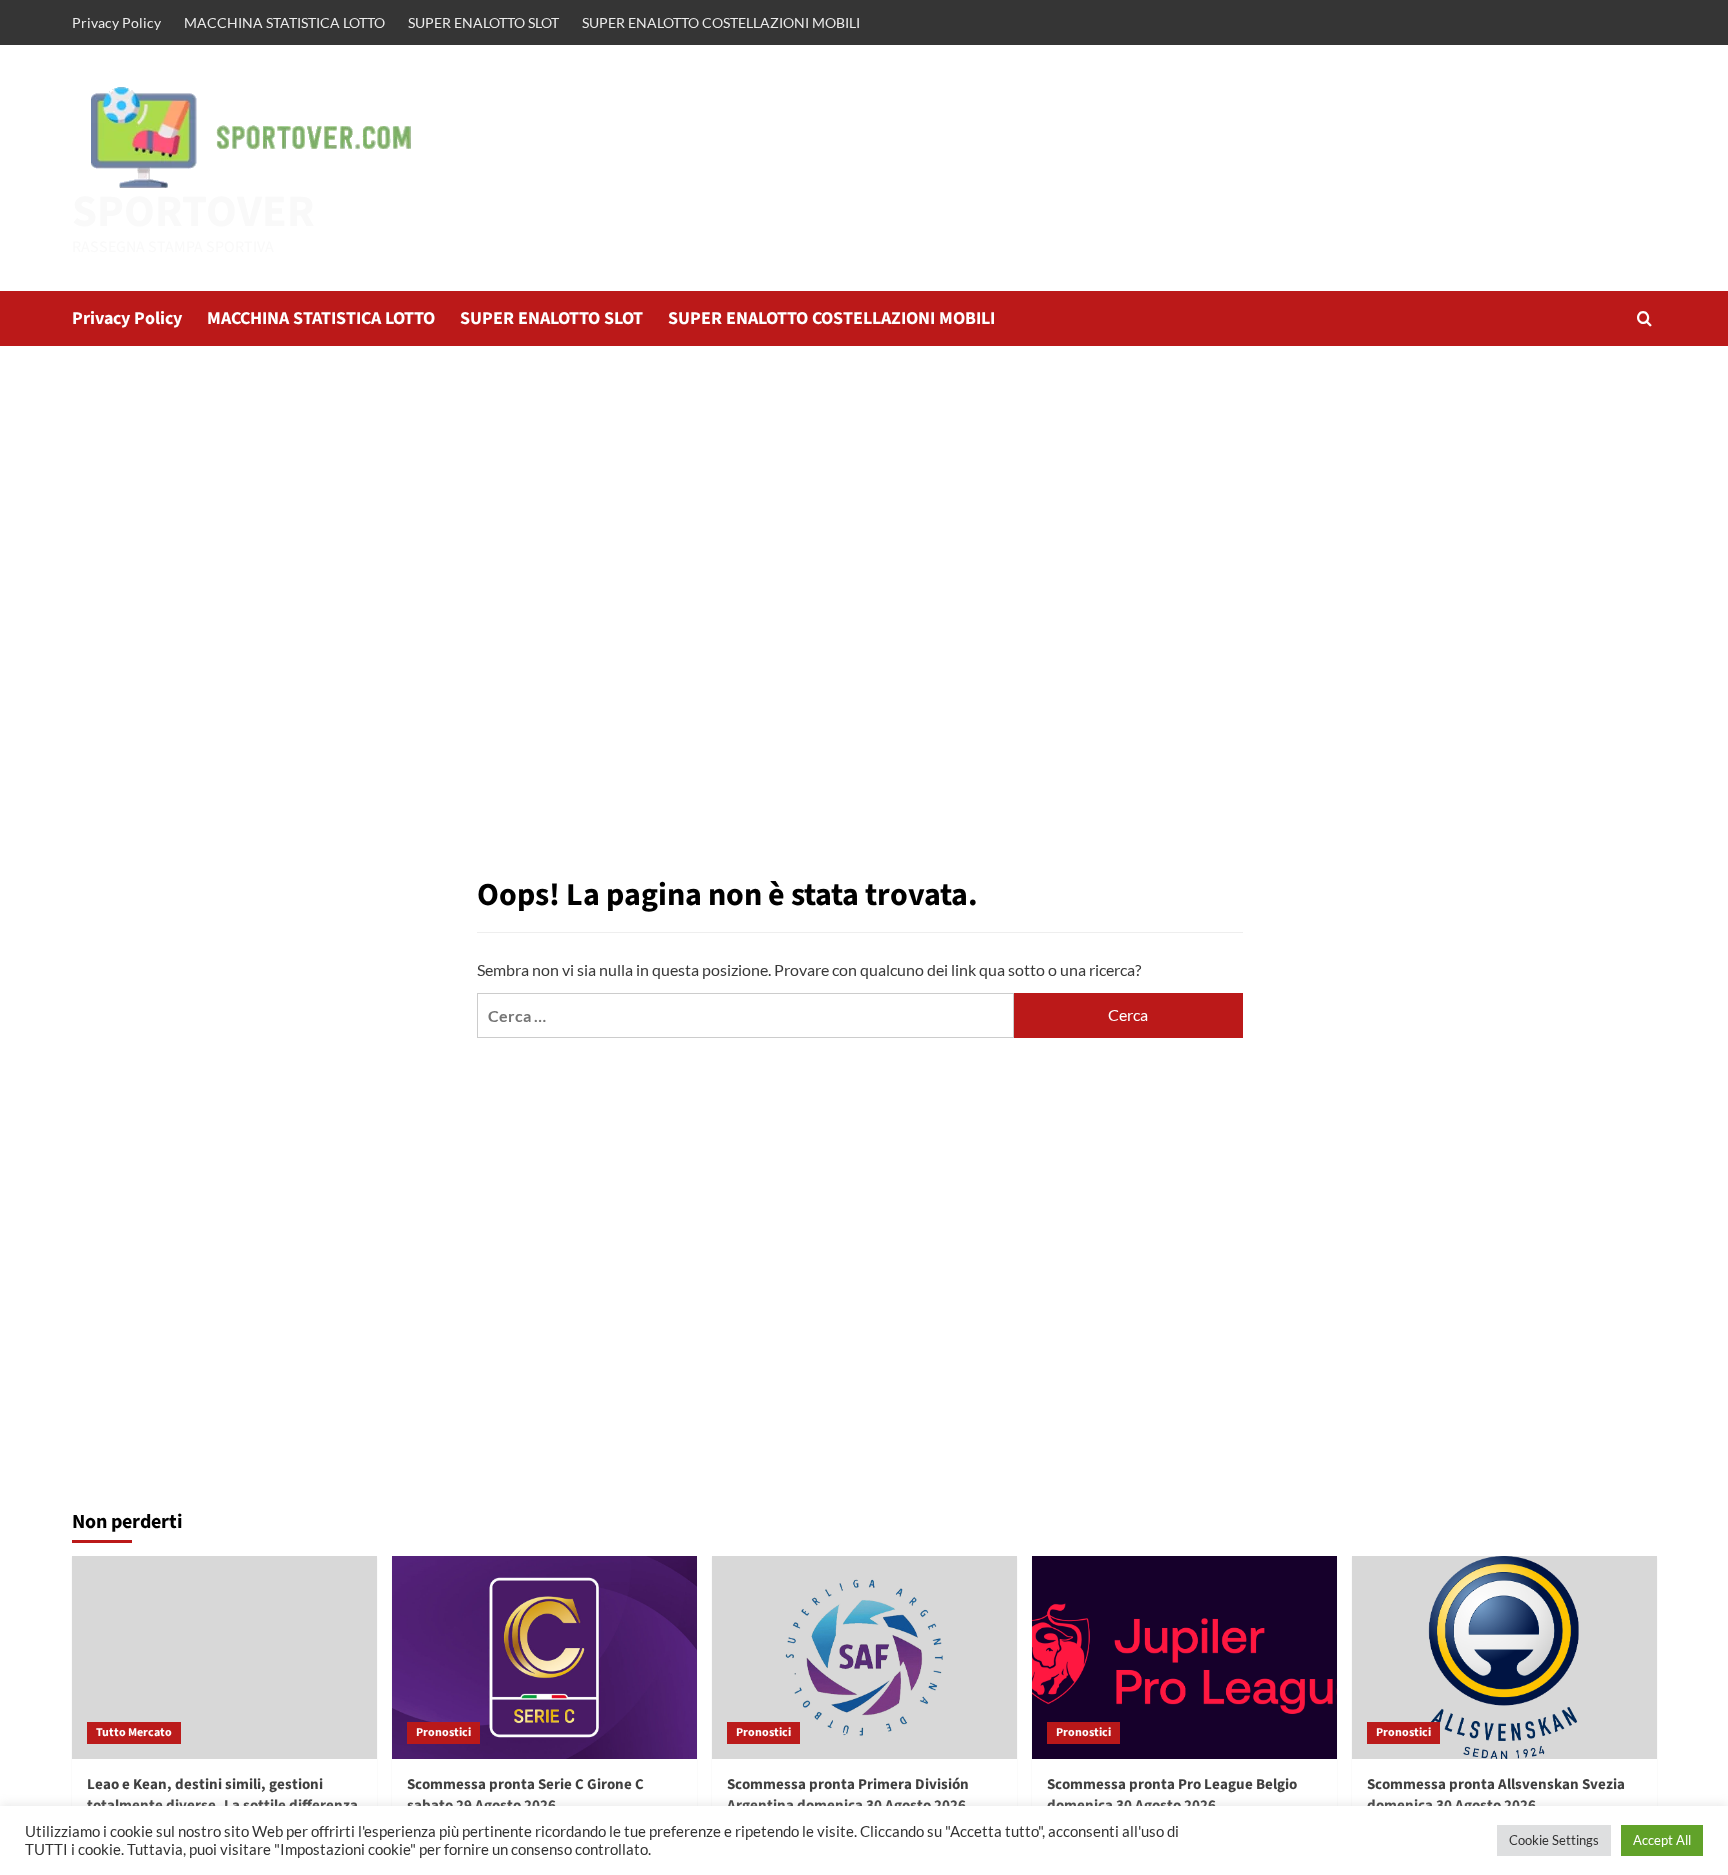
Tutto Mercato (134, 1732)
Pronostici (443, 1732)
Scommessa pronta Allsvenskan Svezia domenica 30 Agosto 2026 (1496, 1795)
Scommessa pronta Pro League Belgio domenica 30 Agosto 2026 (1172, 1795)
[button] (1644, 318)
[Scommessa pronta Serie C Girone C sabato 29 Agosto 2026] (544, 1657)
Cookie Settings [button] (1554, 1840)
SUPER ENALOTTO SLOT (483, 22)
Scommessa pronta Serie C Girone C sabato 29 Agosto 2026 (525, 1795)
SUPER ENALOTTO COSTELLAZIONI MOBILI (721, 22)
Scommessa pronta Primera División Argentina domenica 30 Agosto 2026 (848, 1795)
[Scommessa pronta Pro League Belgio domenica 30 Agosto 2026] (1184, 1657)
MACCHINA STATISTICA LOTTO (284, 22)
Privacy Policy (116, 22)
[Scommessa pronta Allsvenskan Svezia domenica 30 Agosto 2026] (1504, 1657)
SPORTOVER (193, 212)
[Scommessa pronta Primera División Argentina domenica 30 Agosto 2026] (864, 1657)
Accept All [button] (1662, 1840)
